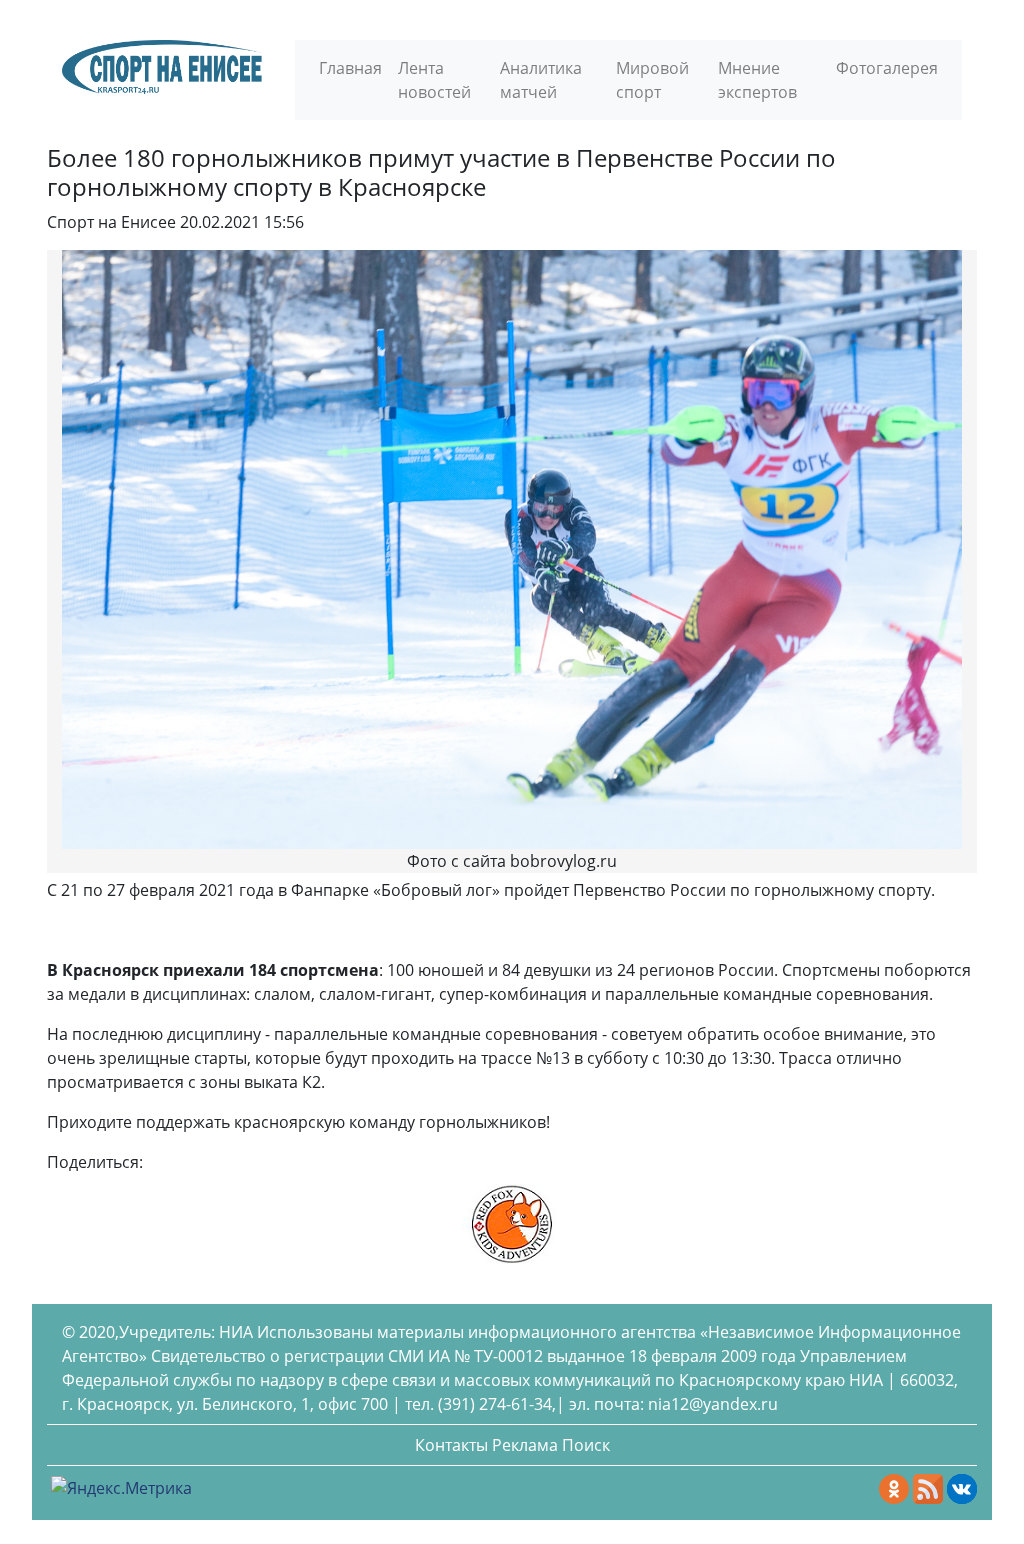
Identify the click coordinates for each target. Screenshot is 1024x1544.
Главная (350, 68)
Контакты (451, 1445)
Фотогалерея (887, 68)
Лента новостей (434, 80)
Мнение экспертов (757, 80)
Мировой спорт (652, 80)
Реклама (525, 1445)
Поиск (586, 1445)
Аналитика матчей (541, 80)
